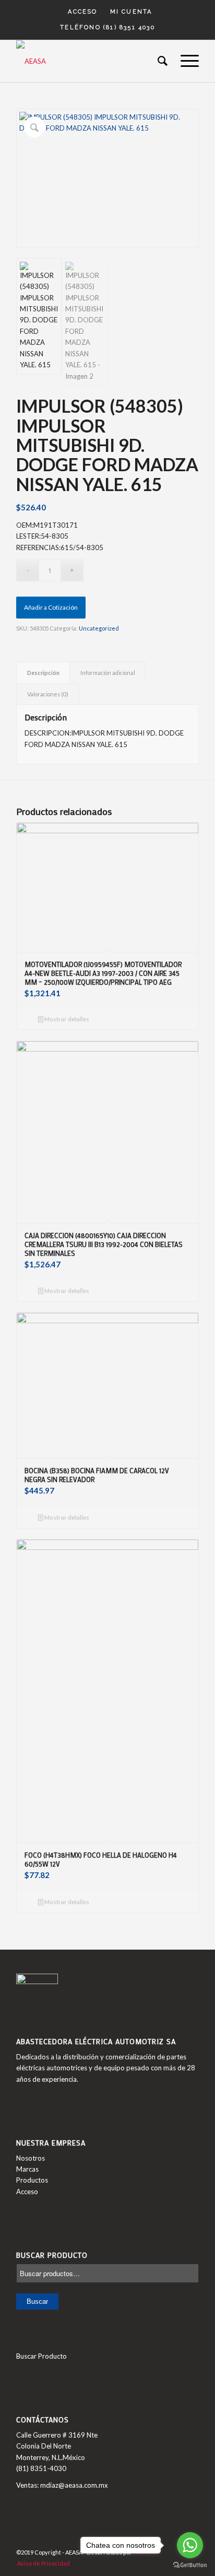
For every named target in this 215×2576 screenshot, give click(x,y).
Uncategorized (99, 628)
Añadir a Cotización (51, 607)
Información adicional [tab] (108, 673)
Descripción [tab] (43, 673)
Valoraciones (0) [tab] (48, 694)
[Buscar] (159, 61)
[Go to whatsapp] (190, 2545)
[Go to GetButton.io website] (190, 2565)
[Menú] (184, 61)
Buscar (37, 2301)
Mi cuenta (131, 12)
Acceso (82, 12)
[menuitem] (83, 12)
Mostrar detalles (66, 1019)
